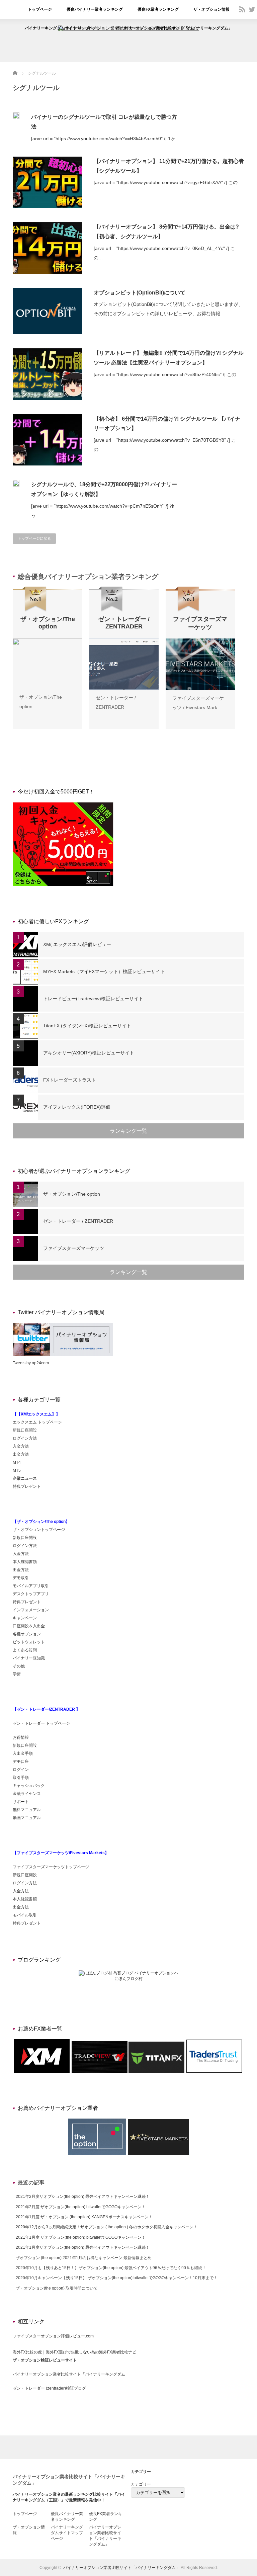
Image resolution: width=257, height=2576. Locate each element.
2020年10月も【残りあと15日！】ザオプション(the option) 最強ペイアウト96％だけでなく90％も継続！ (111, 2268)
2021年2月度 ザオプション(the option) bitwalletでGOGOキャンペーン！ (81, 2207)
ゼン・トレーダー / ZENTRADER (78, 1221)
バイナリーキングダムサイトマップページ (63, 28)
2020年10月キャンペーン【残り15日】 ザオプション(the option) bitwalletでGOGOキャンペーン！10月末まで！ (117, 2278)
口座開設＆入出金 (29, 1626)
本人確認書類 (25, 1562)
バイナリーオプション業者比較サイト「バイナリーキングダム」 (174, 28)
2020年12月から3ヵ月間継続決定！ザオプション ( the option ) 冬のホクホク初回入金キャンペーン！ (107, 2227)
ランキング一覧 (128, 1131)
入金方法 (21, 1446)
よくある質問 (25, 1650)
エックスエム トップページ (37, 1422)
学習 (17, 1674)
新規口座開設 (25, 1430)
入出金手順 (23, 1753)
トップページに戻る (34, 538)
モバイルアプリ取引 (31, 1586)
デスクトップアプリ (31, 1594)
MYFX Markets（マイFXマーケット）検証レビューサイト (104, 971)
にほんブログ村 (128, 1979)
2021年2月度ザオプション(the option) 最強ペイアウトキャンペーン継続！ (83, 2197)
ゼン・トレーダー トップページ (41, 1723)
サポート (21, 1802)
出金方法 (21, 1454)
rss (242, 9)
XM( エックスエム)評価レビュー (77, 944)
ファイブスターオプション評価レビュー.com (53, 2336)
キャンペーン (25, 1618)
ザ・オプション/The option (72, 1194)
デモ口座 (21, 1762)
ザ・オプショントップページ (39, 1530)
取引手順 (21, 1778)
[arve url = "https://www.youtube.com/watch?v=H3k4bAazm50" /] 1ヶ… (106, 139)
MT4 (17, 1462)
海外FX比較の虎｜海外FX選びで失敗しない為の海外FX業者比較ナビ (74, 2352)
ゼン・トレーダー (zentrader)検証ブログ (49, 2388)
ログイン (21, 1770)
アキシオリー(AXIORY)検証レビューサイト (89, 1053)
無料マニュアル (27, 1810)
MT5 (17, 1470)
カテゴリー (141, 2484)
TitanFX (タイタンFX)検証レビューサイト (87, 1026)
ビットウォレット (29, 1642)
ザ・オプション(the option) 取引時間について (57, 2288)
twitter (252, 9)
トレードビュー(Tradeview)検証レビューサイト (93, 999)
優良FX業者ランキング (158, 9)
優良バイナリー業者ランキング (95, 9)
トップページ (40, 9)
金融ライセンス (27, 1794)
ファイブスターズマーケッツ (74, 1248)
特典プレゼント (27, 1486)
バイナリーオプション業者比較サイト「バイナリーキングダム (69, 2374)
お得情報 (21, 1737)
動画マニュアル (27, 1818)
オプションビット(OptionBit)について (140, 293)
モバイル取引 (25, 1915)
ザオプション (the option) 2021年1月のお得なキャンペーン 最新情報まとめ (84, 2258)
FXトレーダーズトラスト (70, 1080)
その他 (19, 1666)
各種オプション (27, 1634)
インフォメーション (31, 1610)
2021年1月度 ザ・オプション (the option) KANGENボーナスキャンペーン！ (84, 2217)
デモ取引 (21, 1578)
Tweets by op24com (31, 1363)
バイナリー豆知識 (29, 1658)
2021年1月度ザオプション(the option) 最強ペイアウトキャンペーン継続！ (83, 2247)
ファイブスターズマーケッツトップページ (51, 1867)
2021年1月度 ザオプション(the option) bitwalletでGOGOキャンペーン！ (81, 2237)
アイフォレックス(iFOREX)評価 (77, 1107)
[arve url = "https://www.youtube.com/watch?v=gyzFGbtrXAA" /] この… (168, 182)
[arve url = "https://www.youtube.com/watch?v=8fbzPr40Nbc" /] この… (167, 374)
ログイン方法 (25, 1438)
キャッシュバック (29, 1786)
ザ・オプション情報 (211, 9)
